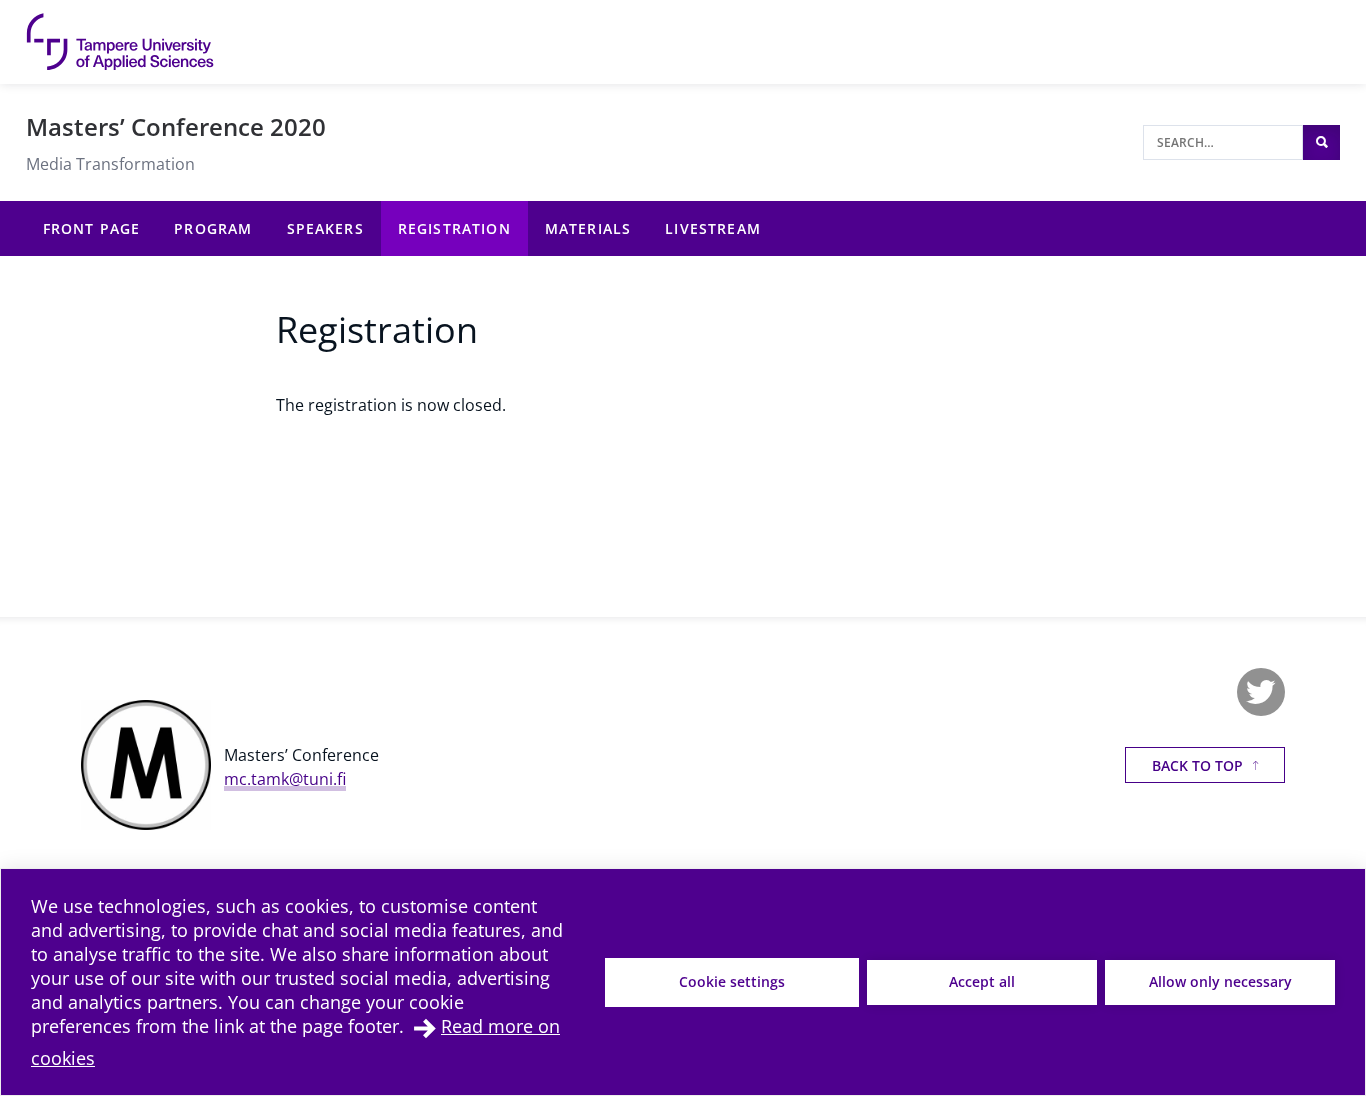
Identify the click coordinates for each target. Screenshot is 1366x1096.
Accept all (982, 981)
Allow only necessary (1220, 981)
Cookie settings (732, 981)
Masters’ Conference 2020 (176, 126)
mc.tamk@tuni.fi (285, 779)
